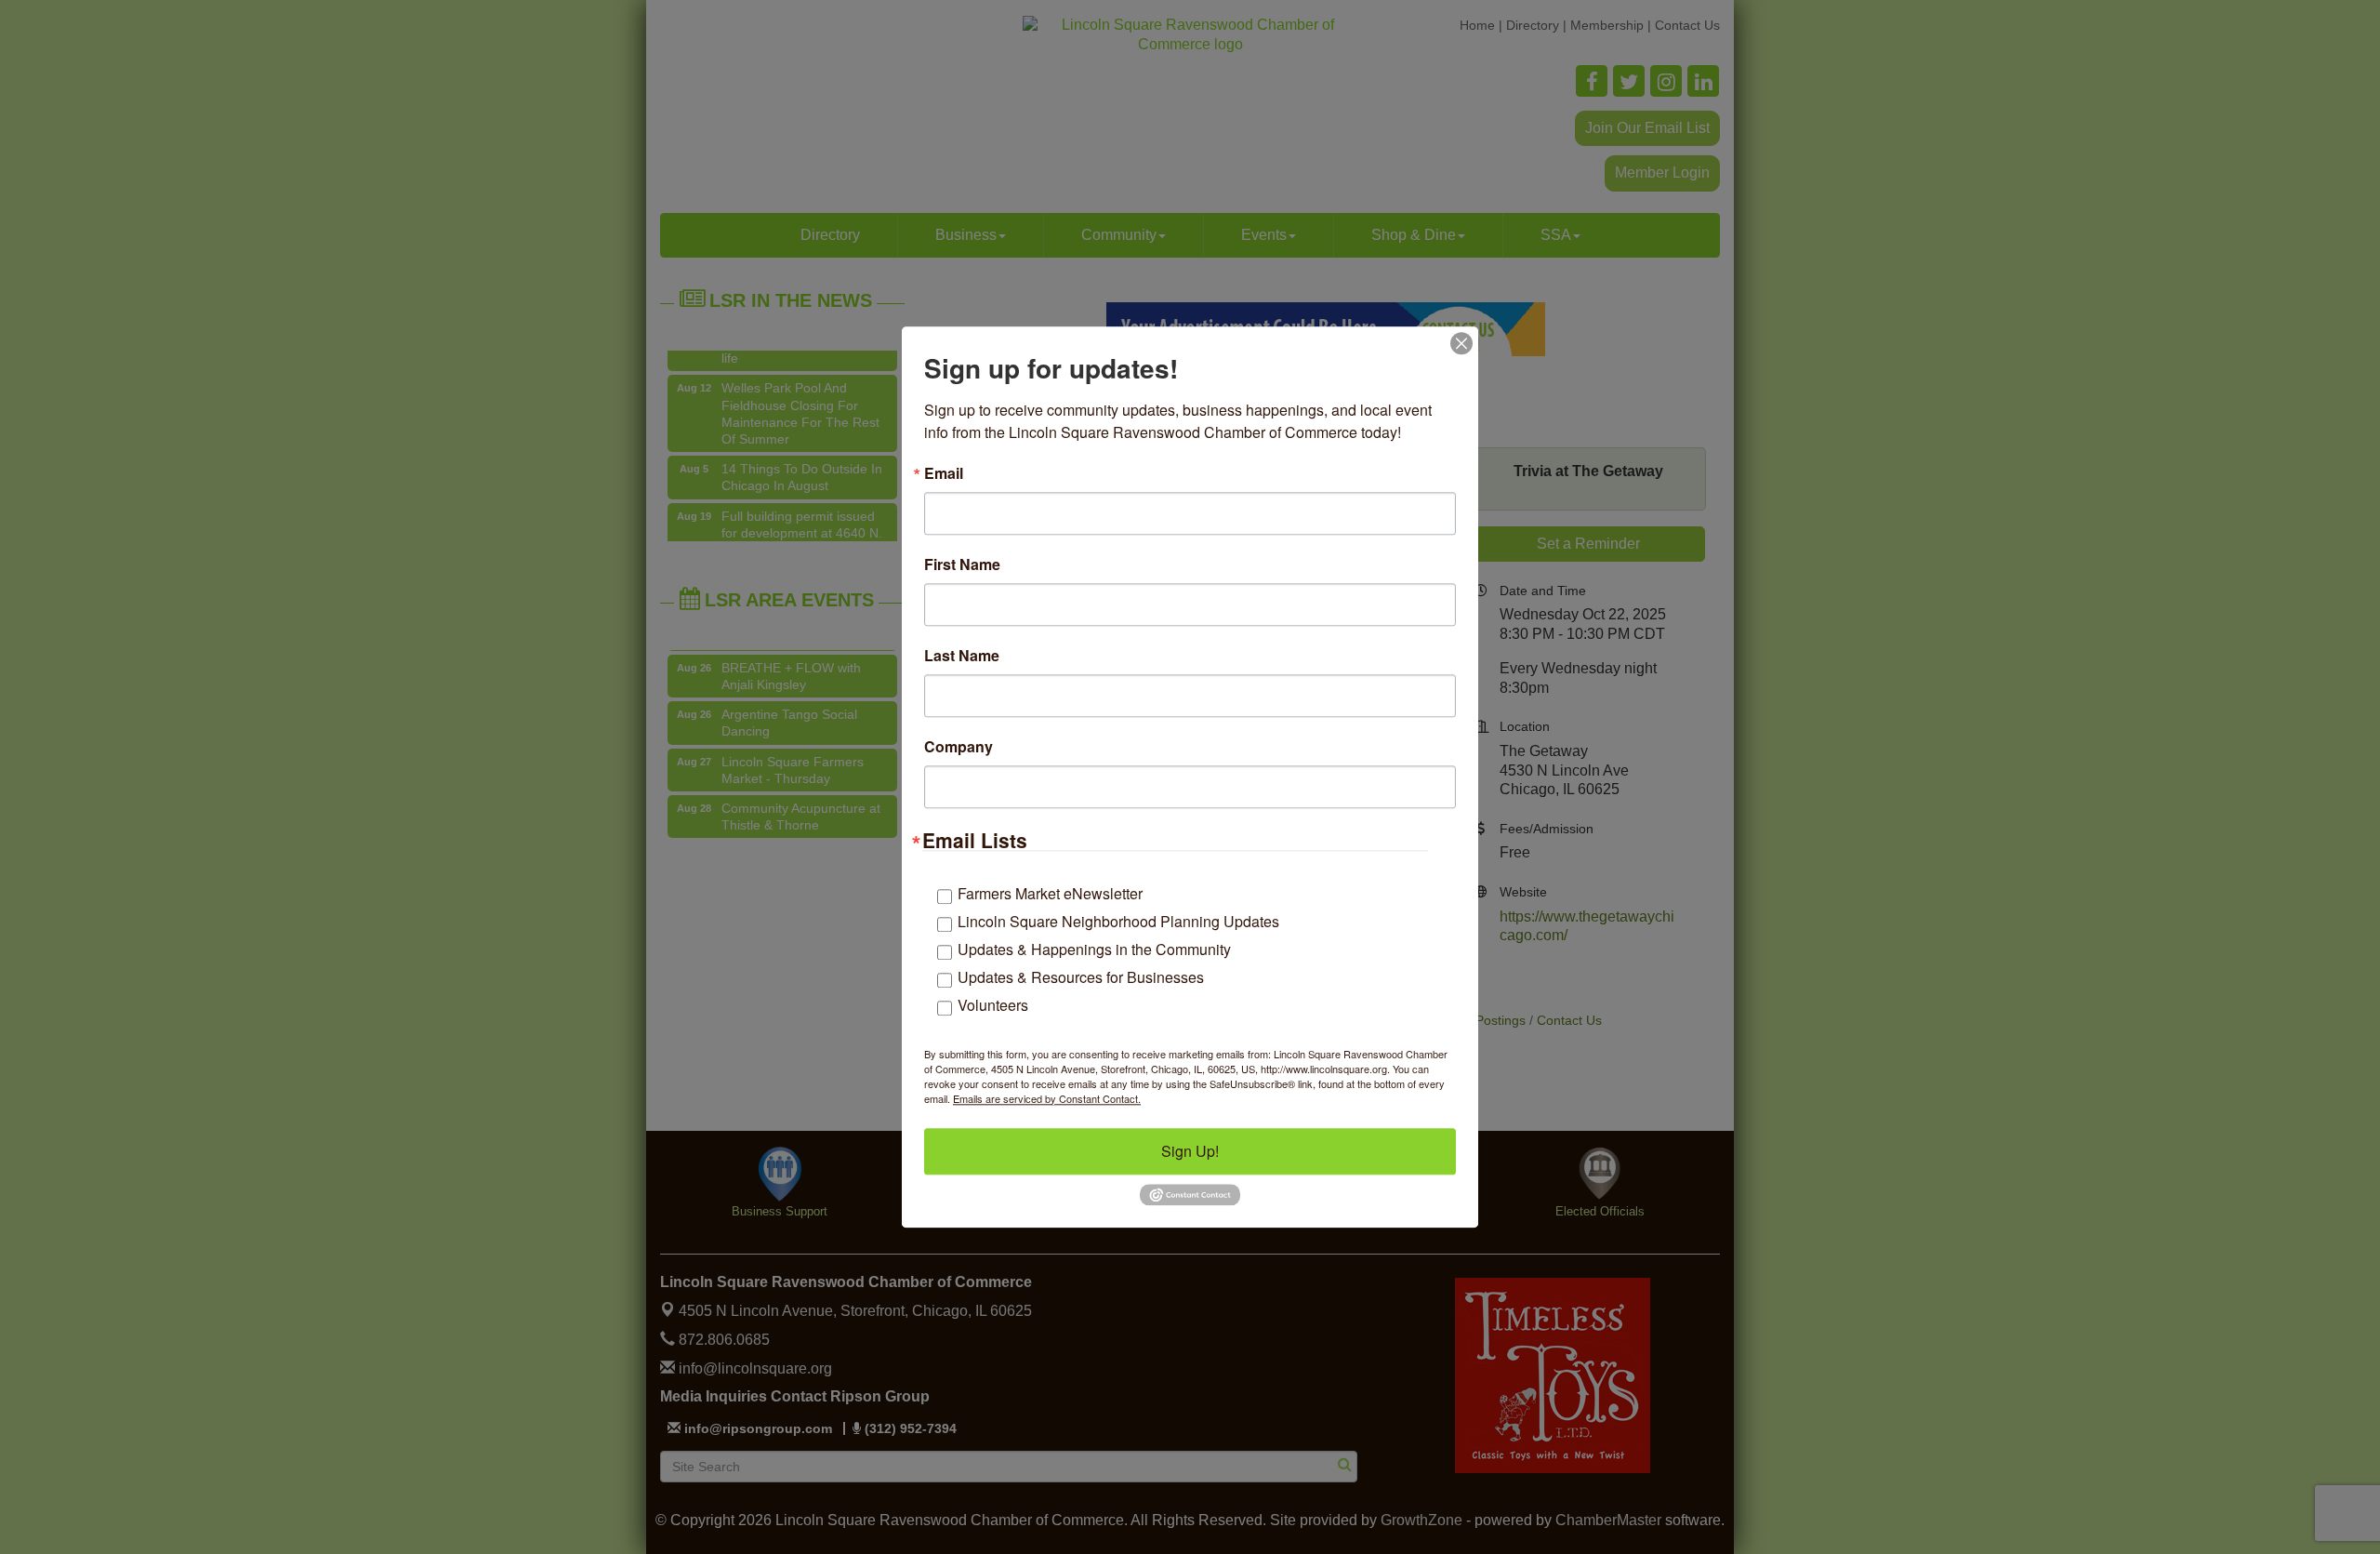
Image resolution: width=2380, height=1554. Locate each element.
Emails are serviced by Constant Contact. (1047, 1098)
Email (944, 473)
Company (959, 747)
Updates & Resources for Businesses (1081, 977)
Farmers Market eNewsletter (1050, 893)
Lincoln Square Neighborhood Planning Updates (1118, 921)
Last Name (962, 656)
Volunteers (993, 1005)
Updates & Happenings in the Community (1094, 949)
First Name (962, 564)
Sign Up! (1190, 1151)
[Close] (1461, 343)
